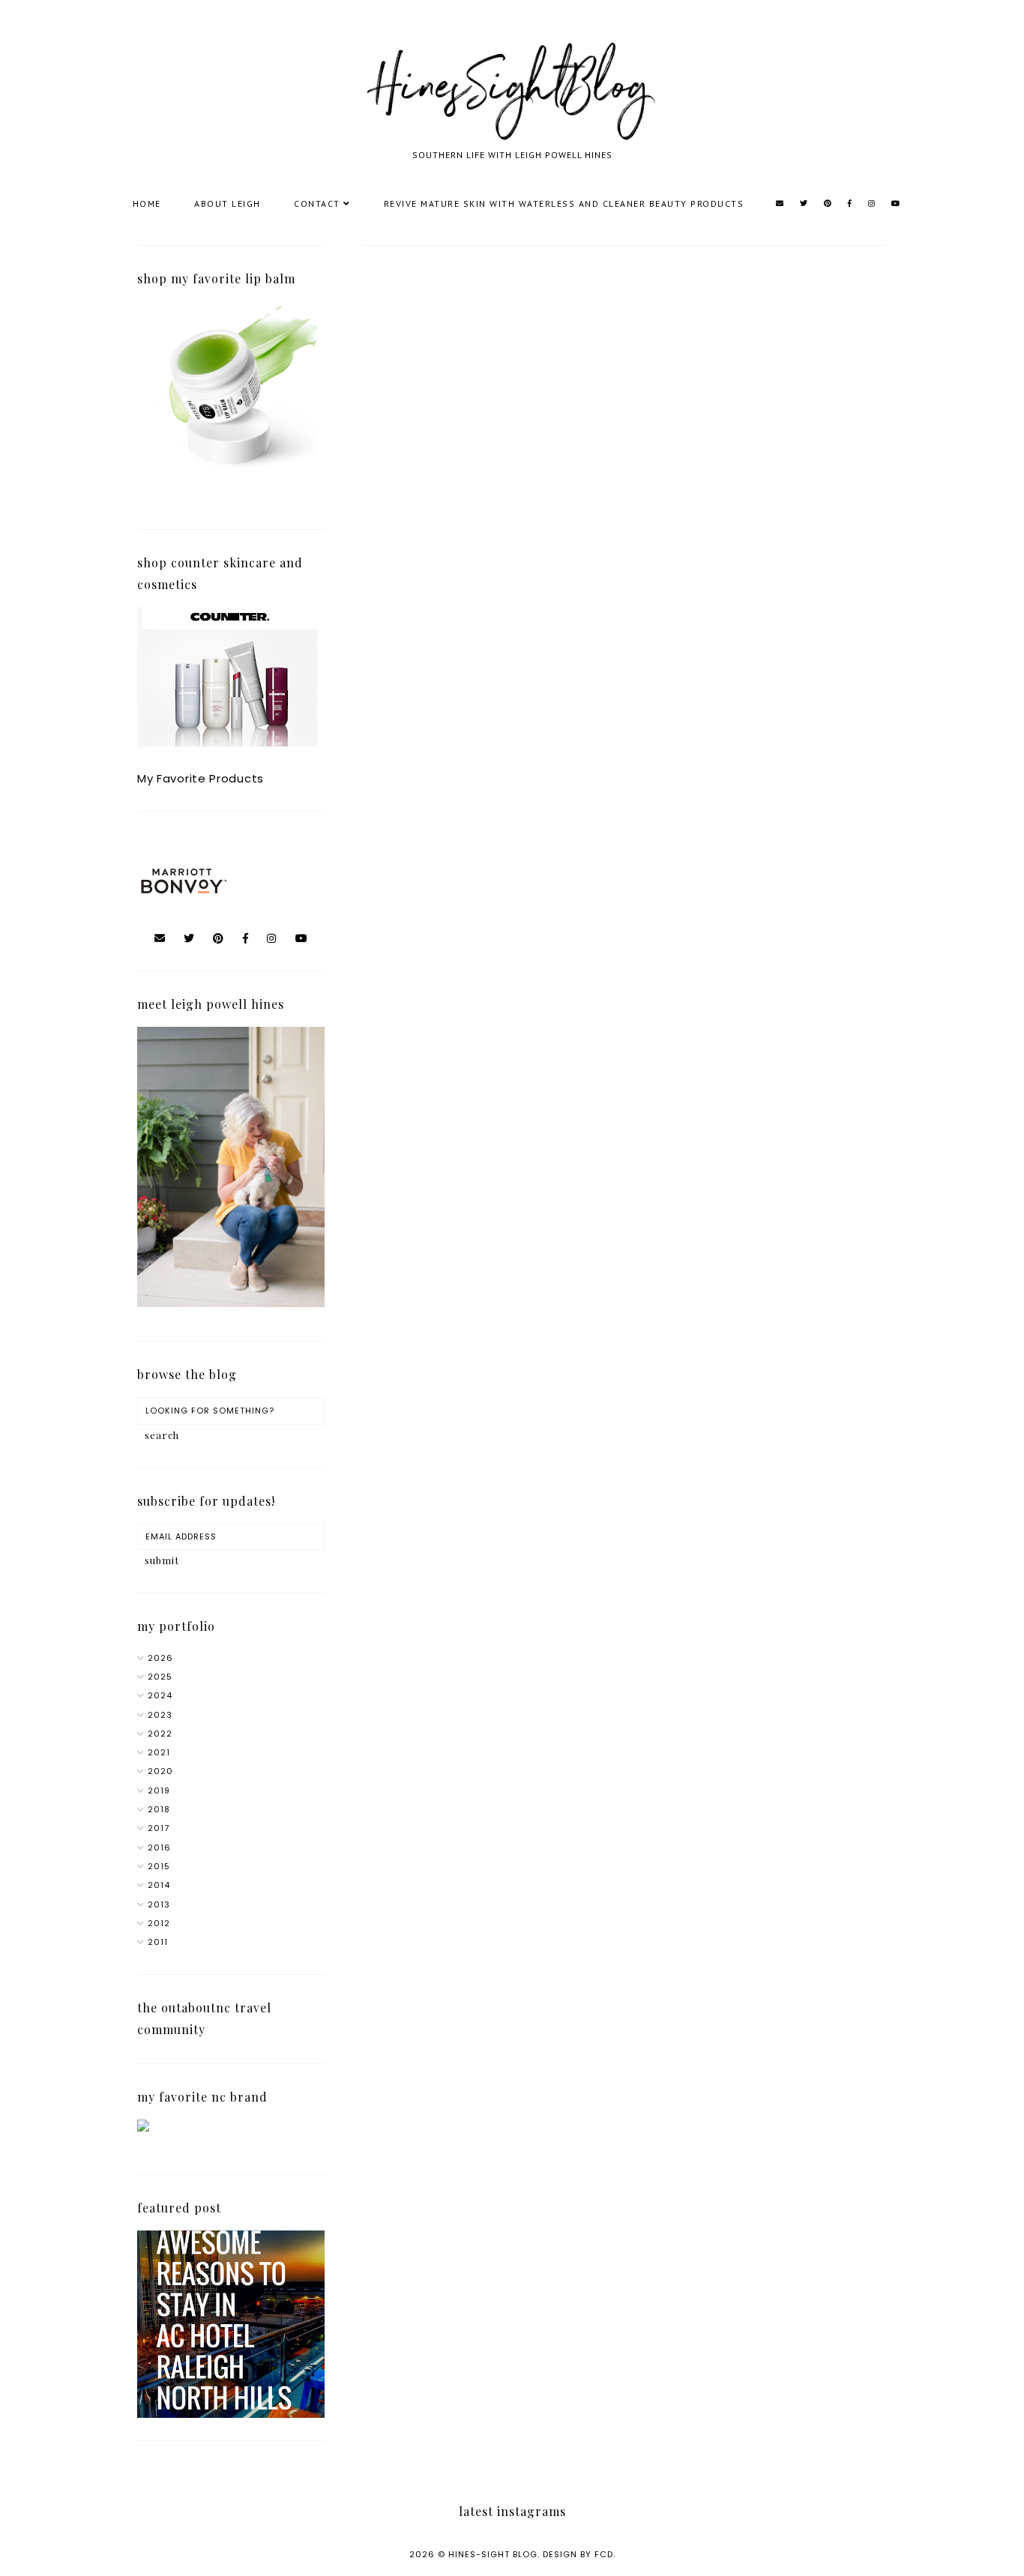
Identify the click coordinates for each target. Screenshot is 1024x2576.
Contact (317, 203)
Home (147, 203)
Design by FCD (578, 2554)
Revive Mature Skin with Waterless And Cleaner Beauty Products (564, 203)
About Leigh (228, 203)
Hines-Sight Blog (493, 2554)
